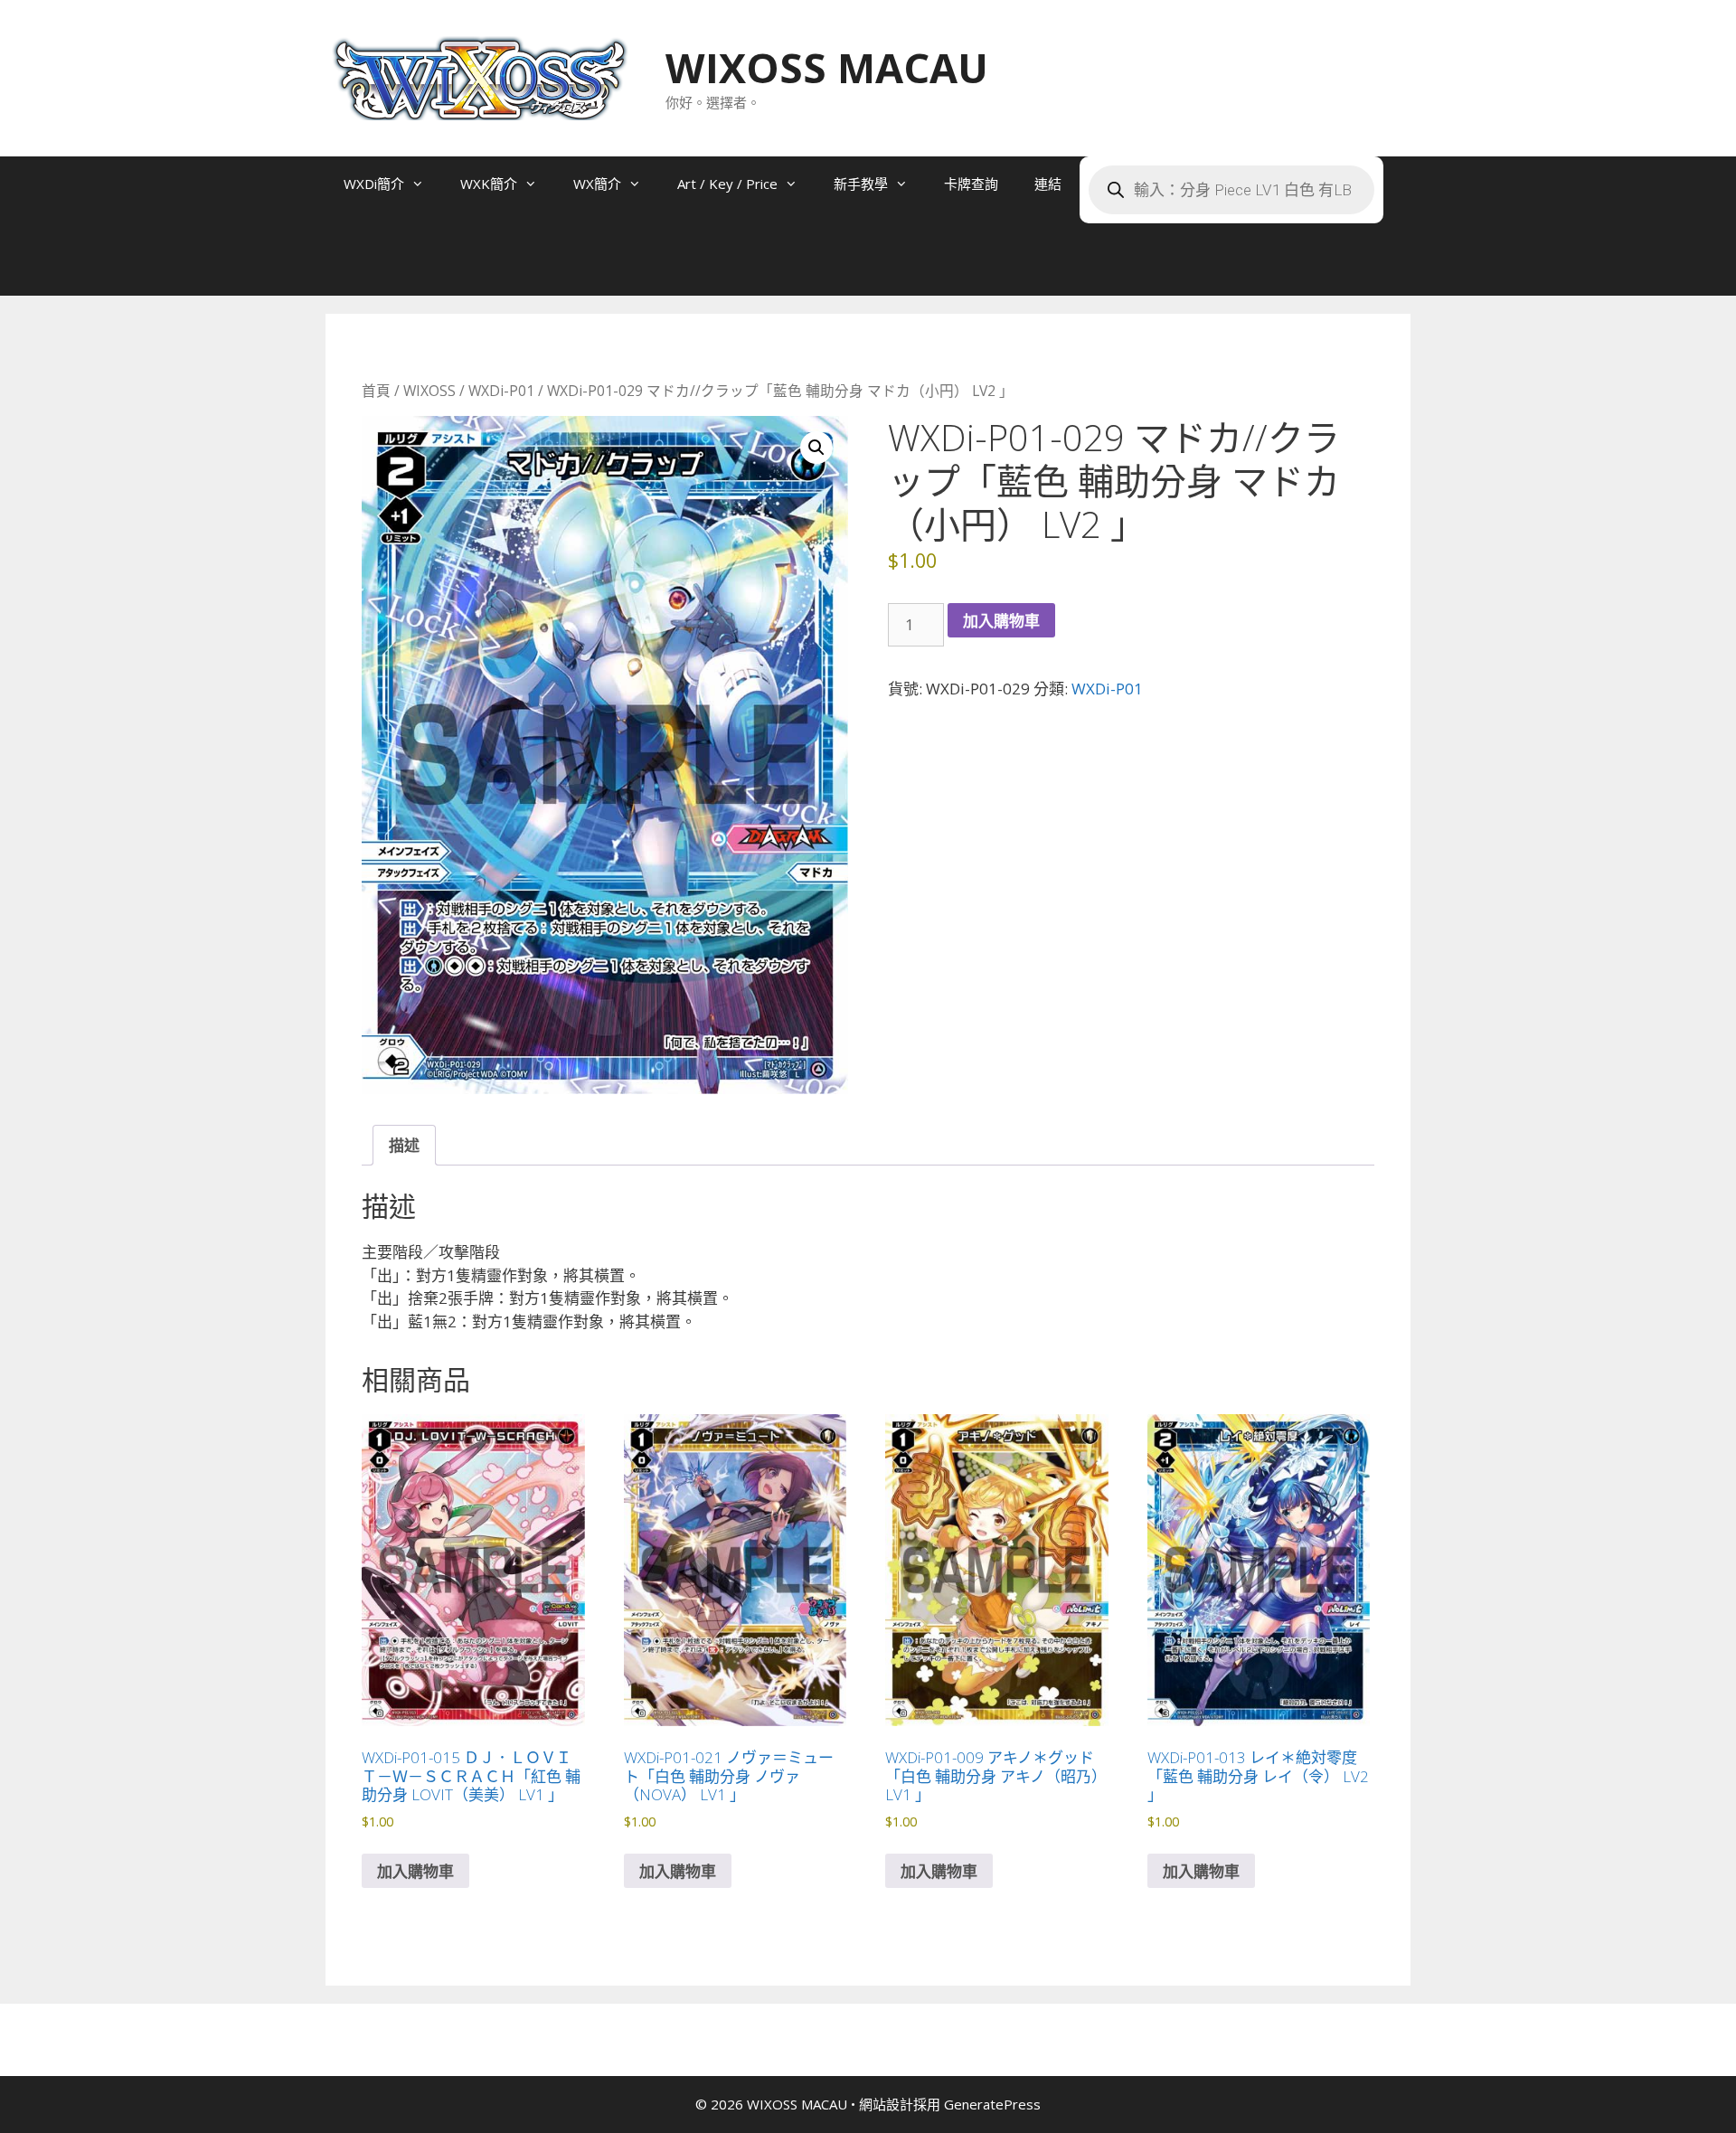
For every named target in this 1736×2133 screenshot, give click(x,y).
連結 (1048, 184)
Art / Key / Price (727, 184)
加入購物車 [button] (415, 1871)
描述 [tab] (404, 1145)
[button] (816, 448)
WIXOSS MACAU (827, 67)
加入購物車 (1001, 621)
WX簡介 (597, 184)
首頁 (376, 391)
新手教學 (861, 184)
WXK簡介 (489, 184)
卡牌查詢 (971, 184)
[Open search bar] (362, 269)
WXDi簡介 (374, 184)
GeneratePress (992, 2104)
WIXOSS (429, 391)
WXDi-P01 (501, 391)
